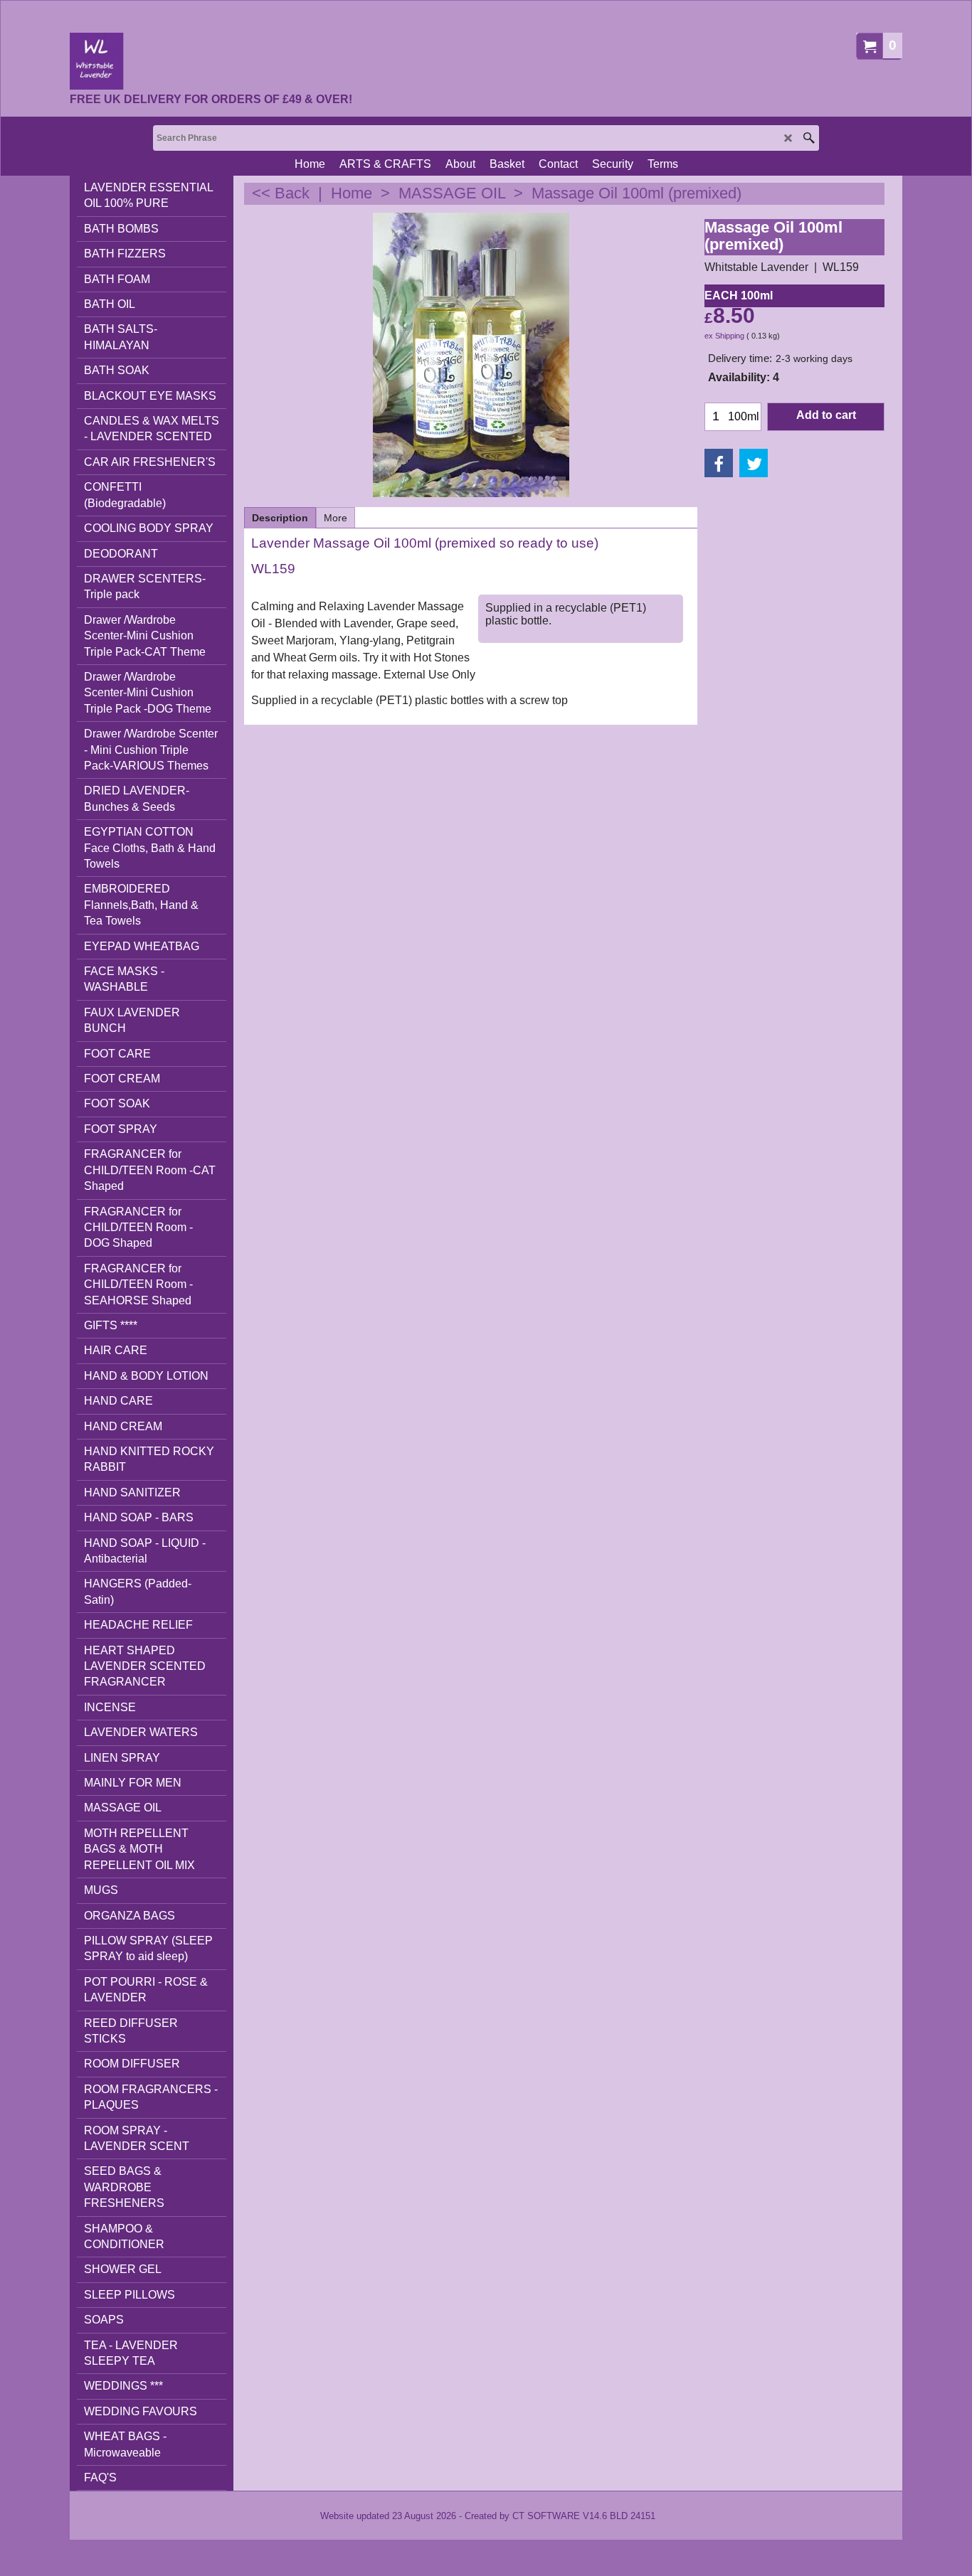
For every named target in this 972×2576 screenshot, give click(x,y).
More (336, 518)
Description (280, 518)
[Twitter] (754, 463)
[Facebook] (719, 463)
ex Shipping (724, 336)
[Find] (809, 138)
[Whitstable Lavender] (211, 61)
